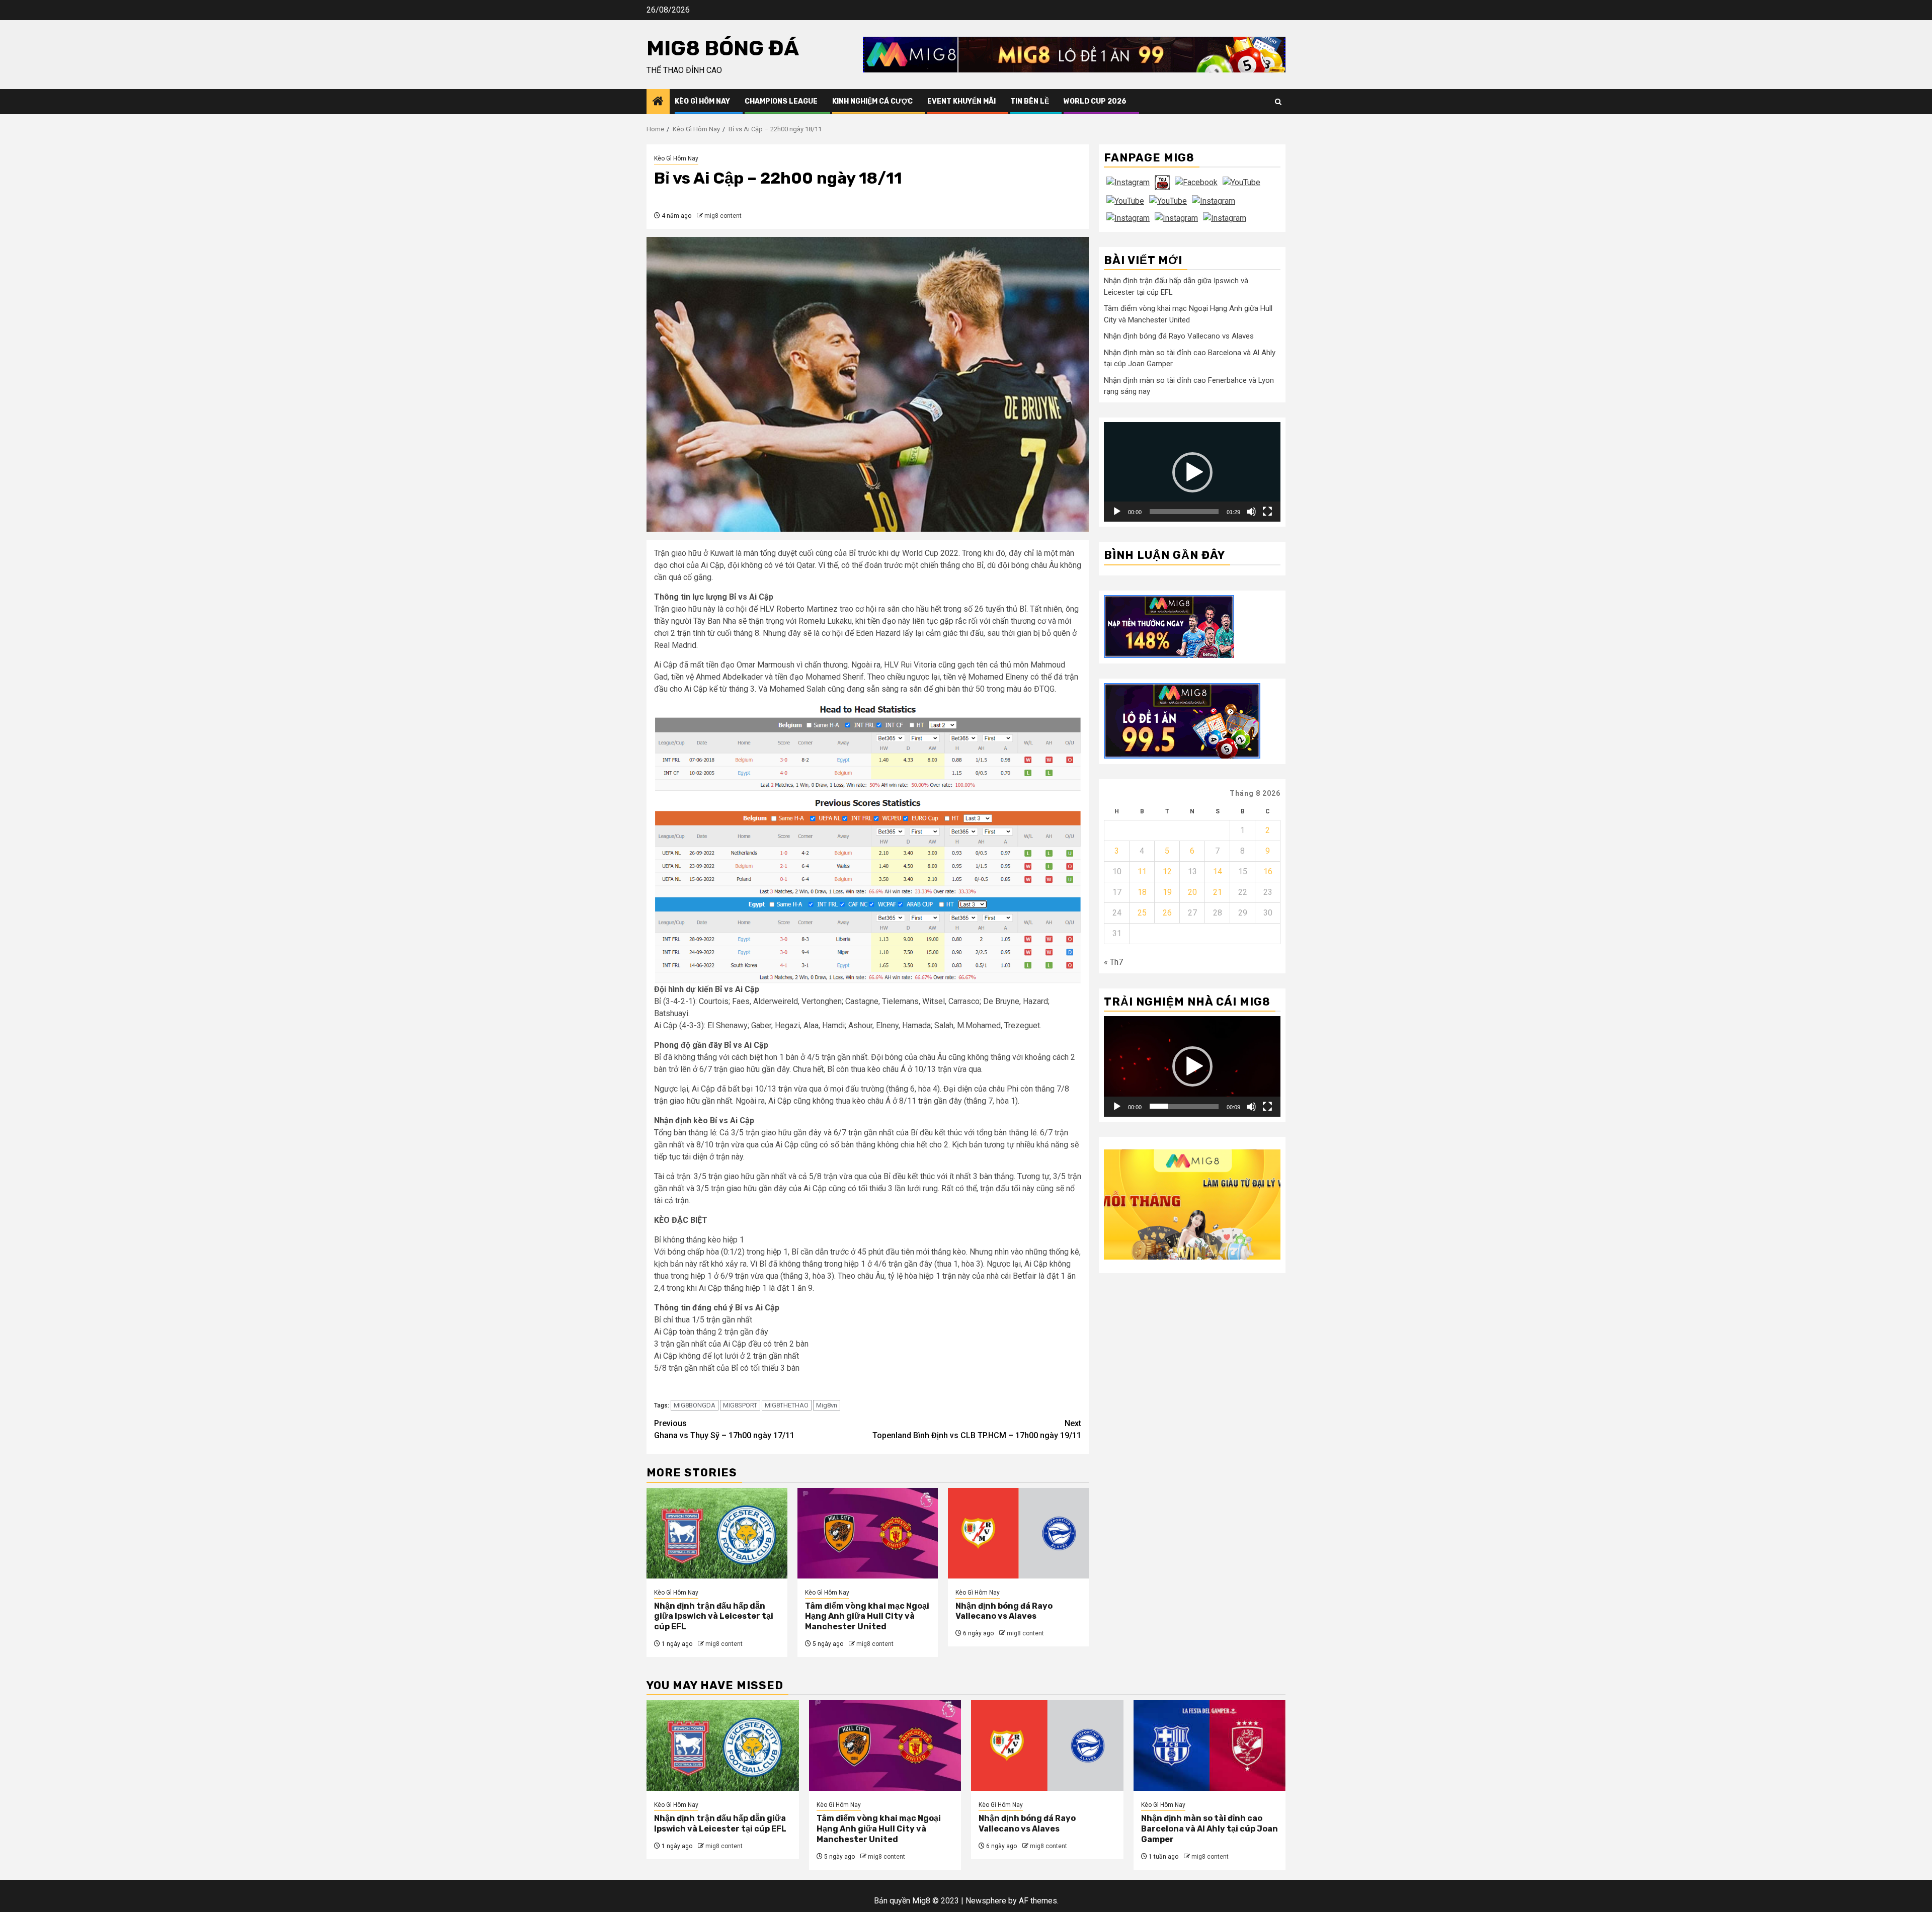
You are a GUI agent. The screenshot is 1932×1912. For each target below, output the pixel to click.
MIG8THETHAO (787, 1405)
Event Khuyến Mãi (961, 101)
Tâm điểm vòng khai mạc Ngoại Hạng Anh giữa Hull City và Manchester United (867, 1616)
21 (1218, 892)
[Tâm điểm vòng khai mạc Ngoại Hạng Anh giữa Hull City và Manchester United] (868, 1533)
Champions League (781, 101)
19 (1167, 892)
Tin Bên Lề (1030, 101)
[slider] (1184, 512)
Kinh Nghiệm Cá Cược (872, 101)
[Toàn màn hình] (1267, 512)
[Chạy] (1117, 512)
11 (1142, 871)
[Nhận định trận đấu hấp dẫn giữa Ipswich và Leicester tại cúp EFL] (717, 1533)
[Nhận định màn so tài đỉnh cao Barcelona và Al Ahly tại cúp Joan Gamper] (1210, 1745)
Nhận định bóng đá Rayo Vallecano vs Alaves (1004, 1611)
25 (1142, 912)
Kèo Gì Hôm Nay (702, 101)
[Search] (1278, 102)
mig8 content (723, 216)
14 (1218, 871)
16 (1268, 871)
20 (1192, 892)
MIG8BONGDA (695, 1405)
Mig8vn (827, 1405)
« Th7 (1113, 962)
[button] (1192, 472)
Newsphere (986, 1901)
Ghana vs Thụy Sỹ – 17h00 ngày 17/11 (724, 1429)
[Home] (658, 102)
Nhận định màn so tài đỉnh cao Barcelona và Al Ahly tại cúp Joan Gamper (1210, 1829)
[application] (1192, 472)
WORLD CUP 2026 (1095, 101)
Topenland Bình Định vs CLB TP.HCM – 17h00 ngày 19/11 (977, 1429)
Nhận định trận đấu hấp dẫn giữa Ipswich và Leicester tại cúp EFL (714, 1616)
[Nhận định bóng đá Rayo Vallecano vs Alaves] (1018, 1533)
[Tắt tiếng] (1251, 512)
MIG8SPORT (740, 1405)
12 (1167, 871)
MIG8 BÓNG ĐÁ (723, 48)
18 (1142, 892)
